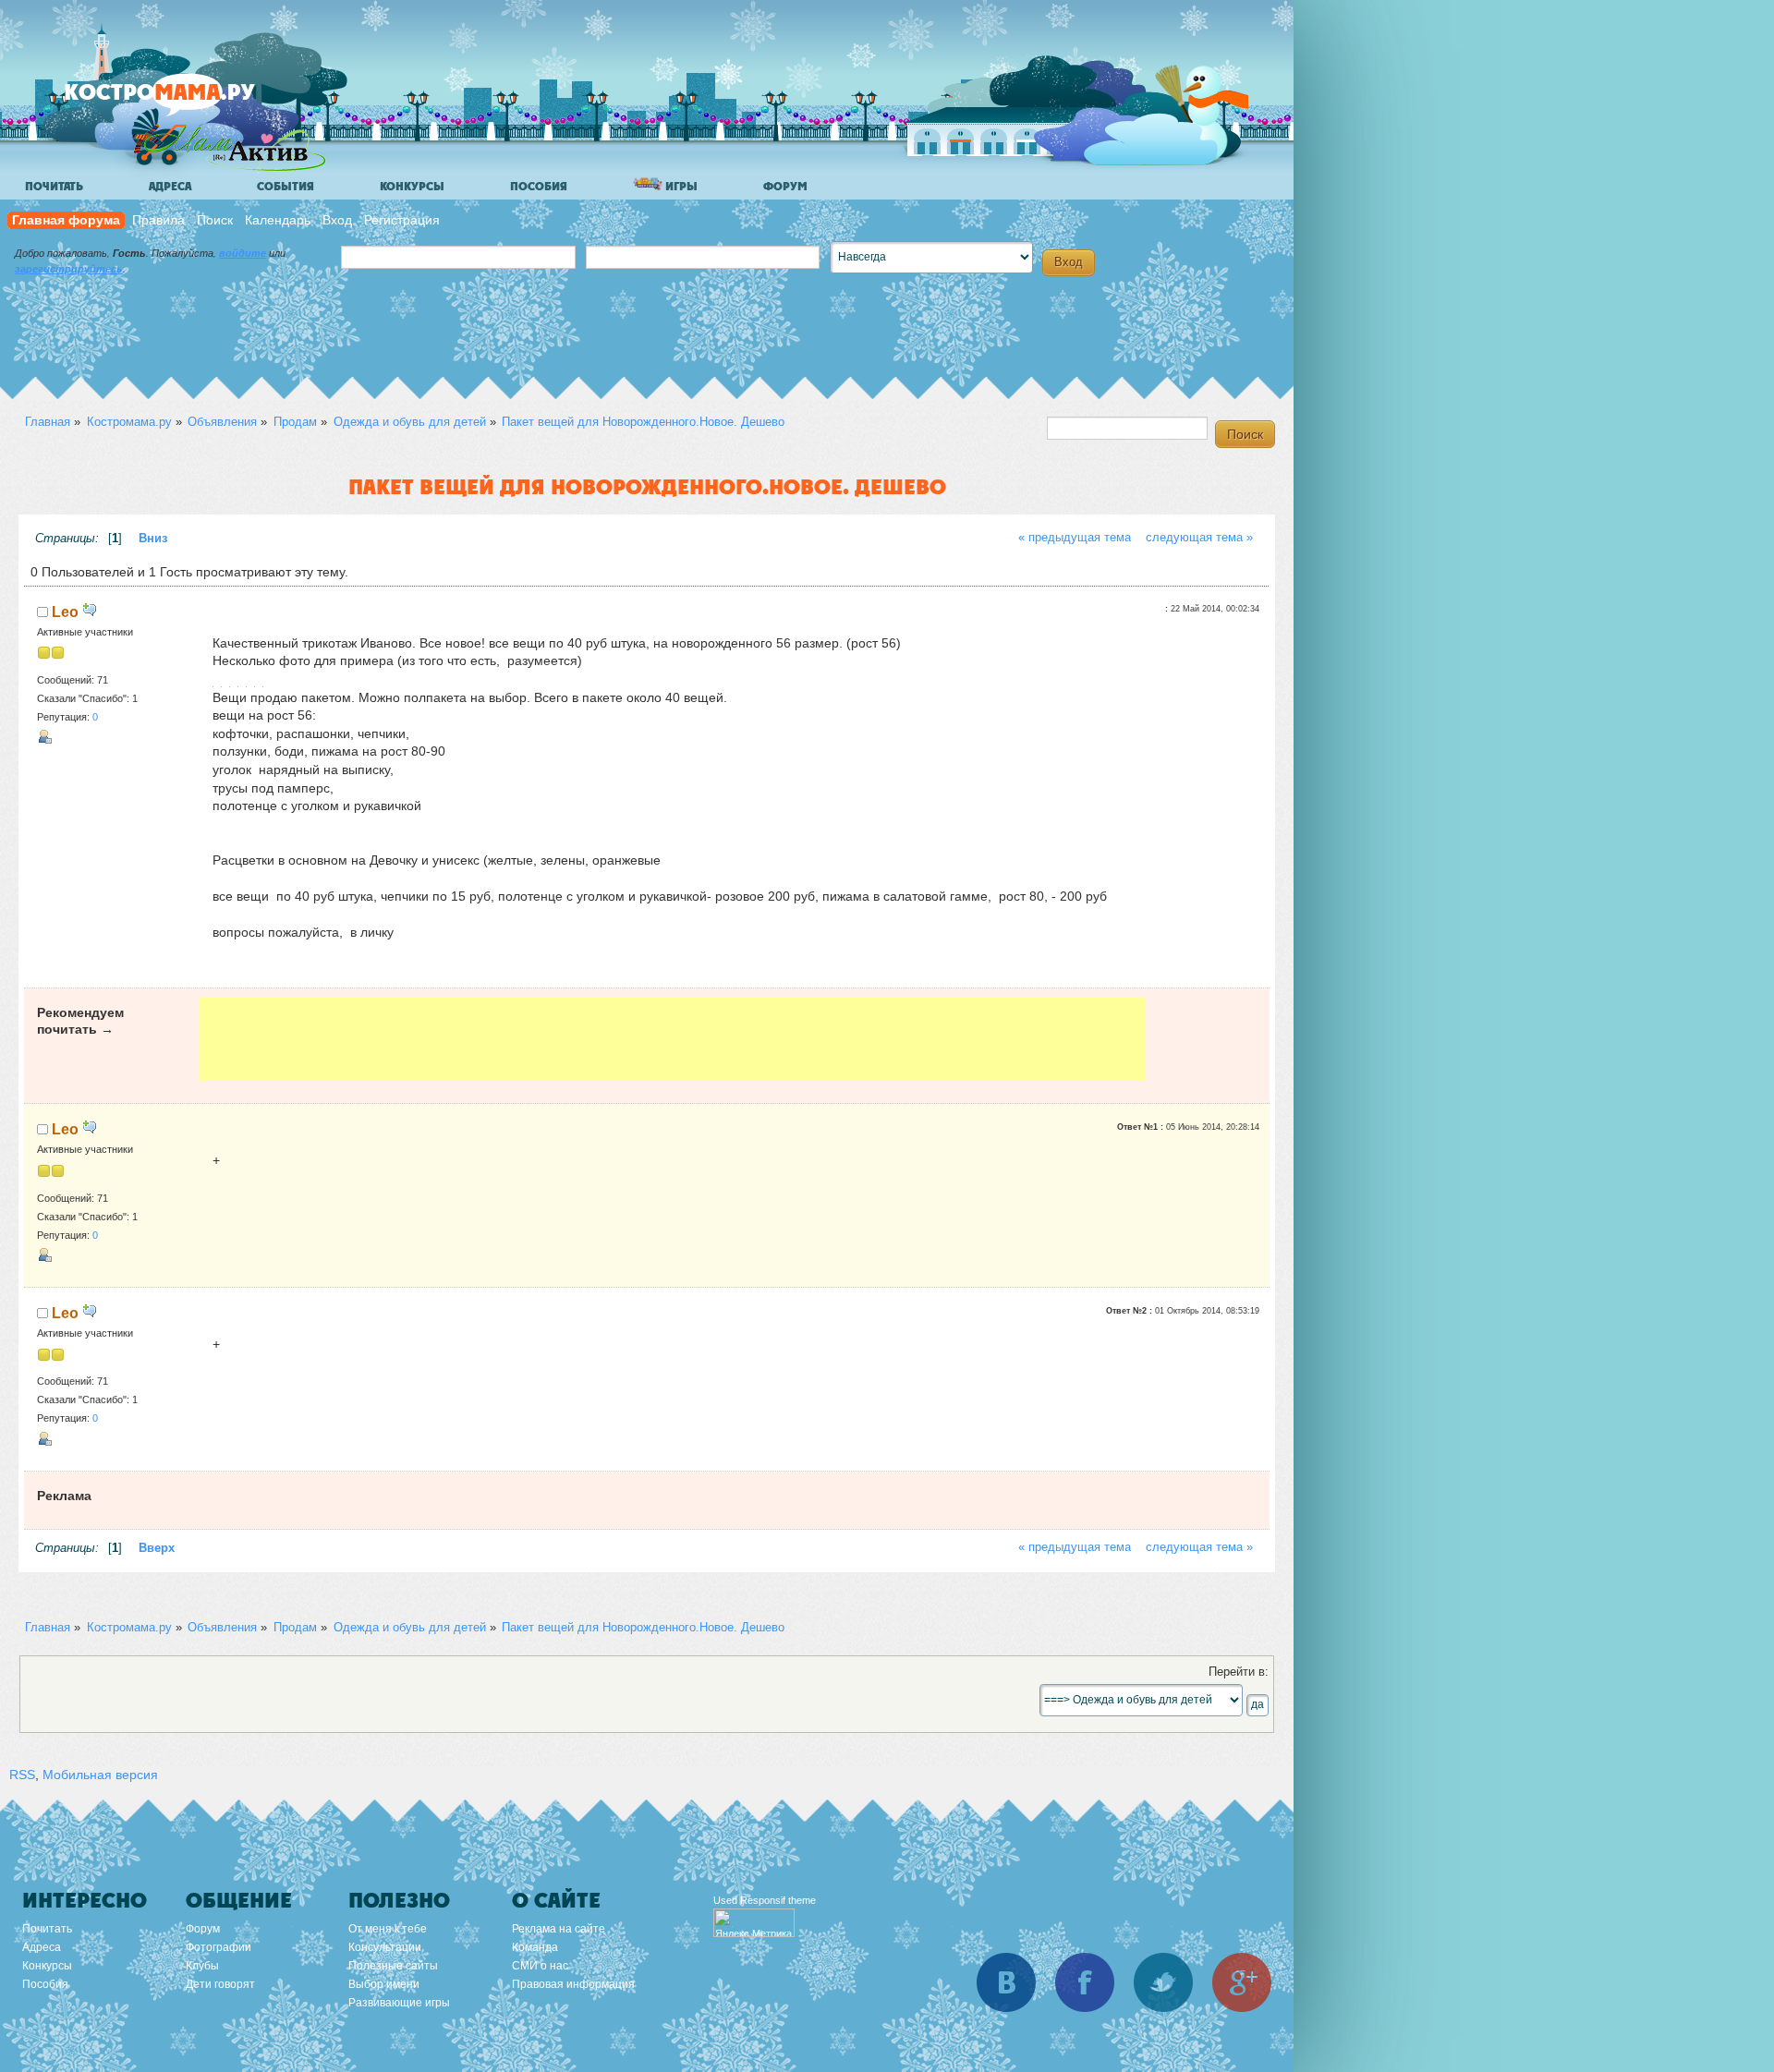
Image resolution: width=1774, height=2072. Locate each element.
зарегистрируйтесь (69, 269)
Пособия (539, 187)
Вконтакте (1006, 1982)
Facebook (1085, 1982)
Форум (785, 187)
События (286, 187)
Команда (535, 1947)
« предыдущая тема (1075, 538)
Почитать (54, 187)
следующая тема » (1199, 538)
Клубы (202, 1966)
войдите (243, 253)
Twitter (1163, 1982)
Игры (680, 187)
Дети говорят (220, 1984)
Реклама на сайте (559, 1929)
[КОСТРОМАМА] (191, 101)
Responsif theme (778, 1900)
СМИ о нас (540, 1966)
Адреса (170, 187)
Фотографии (219, 1947)
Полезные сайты (393, 1966)
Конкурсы (412, 187)
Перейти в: (1239, 1672)
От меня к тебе (388, 1929)
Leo (65, 612)
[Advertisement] (673, 1039)
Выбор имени (384, 1984)
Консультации (385, 1947)
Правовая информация (573, 1984)
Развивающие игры (399, 2003)
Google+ (1242, 1982)
